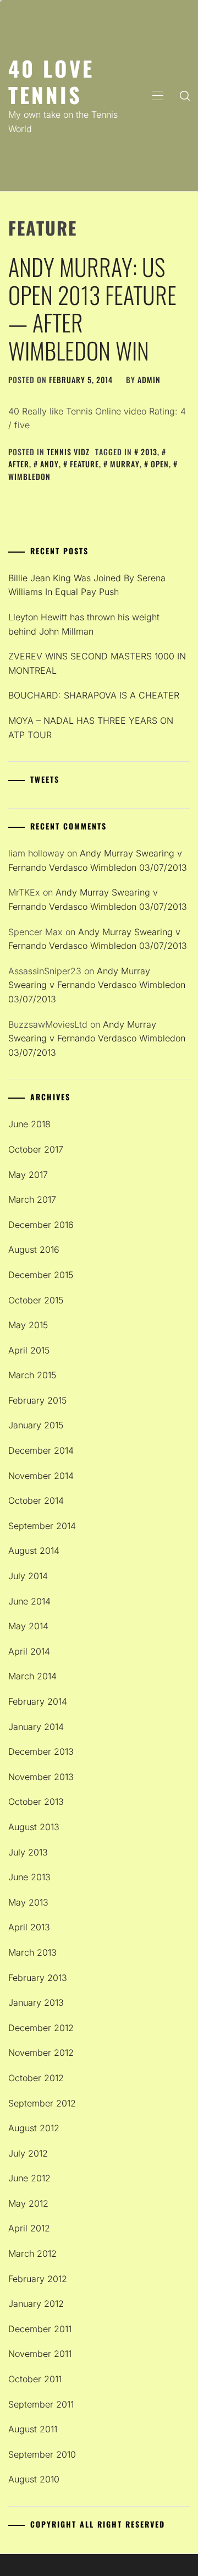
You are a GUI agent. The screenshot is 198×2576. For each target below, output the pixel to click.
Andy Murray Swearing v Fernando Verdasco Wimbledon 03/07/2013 (97, 985)
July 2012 (28, 2153)
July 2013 (28, 1852)
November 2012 (41, 2053)
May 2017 (28, 1175)
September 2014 (42, 1526)
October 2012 (36, 2078)
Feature (84, 464)
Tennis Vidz (68, 452)
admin (149, 380)
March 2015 (32, 1375)
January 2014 (36, 1727)
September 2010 (42, 2454)
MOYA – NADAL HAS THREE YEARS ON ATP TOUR (91, 728)
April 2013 (29, 1927)
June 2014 (29, 1601)
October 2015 (36, 1300)
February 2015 (37, 1400)
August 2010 (34, 2479)
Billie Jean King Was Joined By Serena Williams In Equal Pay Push (87, 585)
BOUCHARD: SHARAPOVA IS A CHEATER (94, 695)
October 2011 (35, 2379)
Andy (50, 464)
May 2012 (28, 2203)
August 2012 (34, 2128)
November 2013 (41, 1777)
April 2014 (29, 1651)
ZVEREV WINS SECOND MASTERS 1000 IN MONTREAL (97, 663)
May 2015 (28, 1325)
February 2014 (38, 1701)
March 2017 (32, 1199)
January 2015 (36, 1425)
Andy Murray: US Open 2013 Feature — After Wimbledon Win (92, 308)
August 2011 (33, 2429)
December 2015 (41, 1275)
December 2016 (41, 1225)
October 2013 (36, 1802)
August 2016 (34, 1249)
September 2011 (41, 2404)
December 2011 (40, 2329)
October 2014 (36, 1500)
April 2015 (29, 1350)
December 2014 (41, 1450)
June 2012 (29, 2178)
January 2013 (36, 2002)
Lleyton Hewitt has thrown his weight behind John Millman (84, 624)
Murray (125, 464)
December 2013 (41, 1751)
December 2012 (41, 2028)
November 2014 (41, 1476)
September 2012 (42, 2103)
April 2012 (29, 2228)
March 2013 (32, 1952)
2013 (149, 452)
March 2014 (32, 1676)
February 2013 (38, 1978)
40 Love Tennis (51, 81)
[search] (185, 96)
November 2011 (40, 2354)
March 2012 (32, 2253)
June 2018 (29, 1124)
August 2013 (34, 1827)
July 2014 (28, 1576)
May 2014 (28, 1626)
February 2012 (38, 2279)
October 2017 (36, 1149)
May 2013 (28, 1902)
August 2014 (34, 1551)
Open (160, 464)
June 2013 (29, 1877)
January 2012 (36, 2304)
